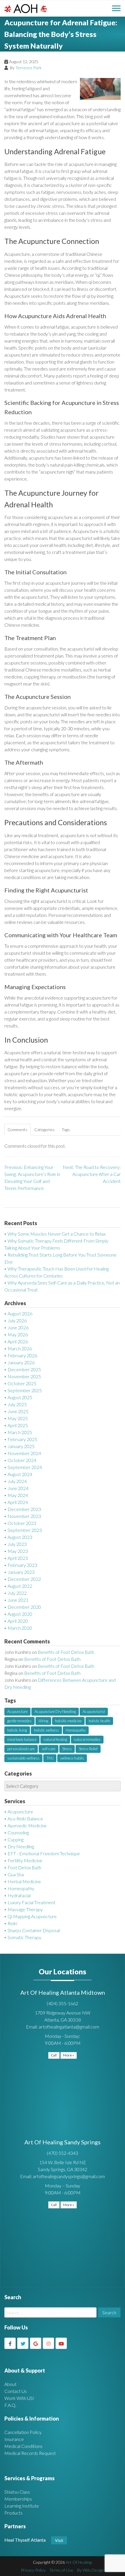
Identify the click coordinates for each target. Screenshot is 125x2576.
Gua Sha (16, 1874)
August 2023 (20, 1537)
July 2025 (17, 1404)
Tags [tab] (66, 1130)
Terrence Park (28, 68)
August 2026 (20, 1313)
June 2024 (18, 1488)
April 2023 (18, 1558)
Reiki (12, 1923)
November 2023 (24, 1516)
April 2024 (18, 1502)
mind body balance (22, 1739)
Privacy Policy (33, 2570)
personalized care (21, 1749)
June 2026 (18, 1327)
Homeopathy (76, 1730)
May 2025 (18, 1418)
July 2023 (17, 1544)
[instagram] (48, 2343)
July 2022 (17, 1593)
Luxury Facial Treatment (32, 1902)
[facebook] (10, 2343)
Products (14, 2513)
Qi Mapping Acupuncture (32, 1916)
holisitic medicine (68, 1721)
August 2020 (20, 1614)
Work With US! (19, 2398)
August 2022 (20, 1586)
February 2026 (22, 1355)
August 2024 (20, 1474)
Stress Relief (88, 1749)
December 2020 (24, 1607)
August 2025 (20, 1397)
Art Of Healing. (79, 2562)
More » (69, 2055)
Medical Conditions (23, 2446)
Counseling (18, 1832)
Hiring (43, 1721)
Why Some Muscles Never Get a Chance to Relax (57, 1234)
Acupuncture (17, 1712)
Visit (59, 2540)
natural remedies (87, 1739)
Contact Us (16, 2391)
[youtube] (61, 2343)
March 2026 (20, 1348)
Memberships (18, 2499)
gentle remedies (19, 1721)
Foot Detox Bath (24, 1867)
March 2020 (20, 1628)
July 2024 (17, 1481)
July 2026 (17, 1320)
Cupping (16, 1839)
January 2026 (21, 1362)
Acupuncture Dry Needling (55, 1712)
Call (54, 2055)
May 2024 (18, 1495)
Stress (67, 1749)
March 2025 (20, 1432)
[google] (36, 2343)
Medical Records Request (30, 2453)
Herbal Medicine (24, 1881)
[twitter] (23, 2343)
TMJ (50, 1758)
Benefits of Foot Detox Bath (66, 1652)
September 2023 (25, 1530)
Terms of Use (61, 2570)
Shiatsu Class (17, 2492)
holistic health (99, 1721)
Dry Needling (21, 1846)
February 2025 (22, 1439)
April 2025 (18, 1425)
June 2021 (18, 1600)
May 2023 (18, 1551)
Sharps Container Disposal (34, 1930)
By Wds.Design (91, 2570)
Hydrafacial (19, 1895)
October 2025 (22, 1383)
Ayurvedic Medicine (27, 1825)
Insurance (14, 2439)
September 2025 (25, 1390)
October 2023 (22, 1523)
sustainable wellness (23, 1758)
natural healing (55, 1739)
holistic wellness (47, 1730)
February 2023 (22, 1565)
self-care (49, 1749)
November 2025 (24, 1376)
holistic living (17, 1730)
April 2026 (18, 1341)
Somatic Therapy (24, 1937)
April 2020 (18, 1621)
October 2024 (22, 1460)
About (10, 2384)
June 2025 (18, 1411)
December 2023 (24, 1509)
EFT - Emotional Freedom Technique (44, 1853)
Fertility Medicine (25, 1860)
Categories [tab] (44, 1130)
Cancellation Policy (23, 2432)
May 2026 (18, 1334)
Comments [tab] (17, 1130)
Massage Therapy (25, 1909)
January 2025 (21, 1446)
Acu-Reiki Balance (25, 1818)
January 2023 (21, 1572)
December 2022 (24, 1579)
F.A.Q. (10, 2405)
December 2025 (24, 1369)
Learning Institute (22, 2506)
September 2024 (25, 1467)
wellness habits (72, 1758)
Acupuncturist (94, 1712)
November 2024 (24, 1453)
